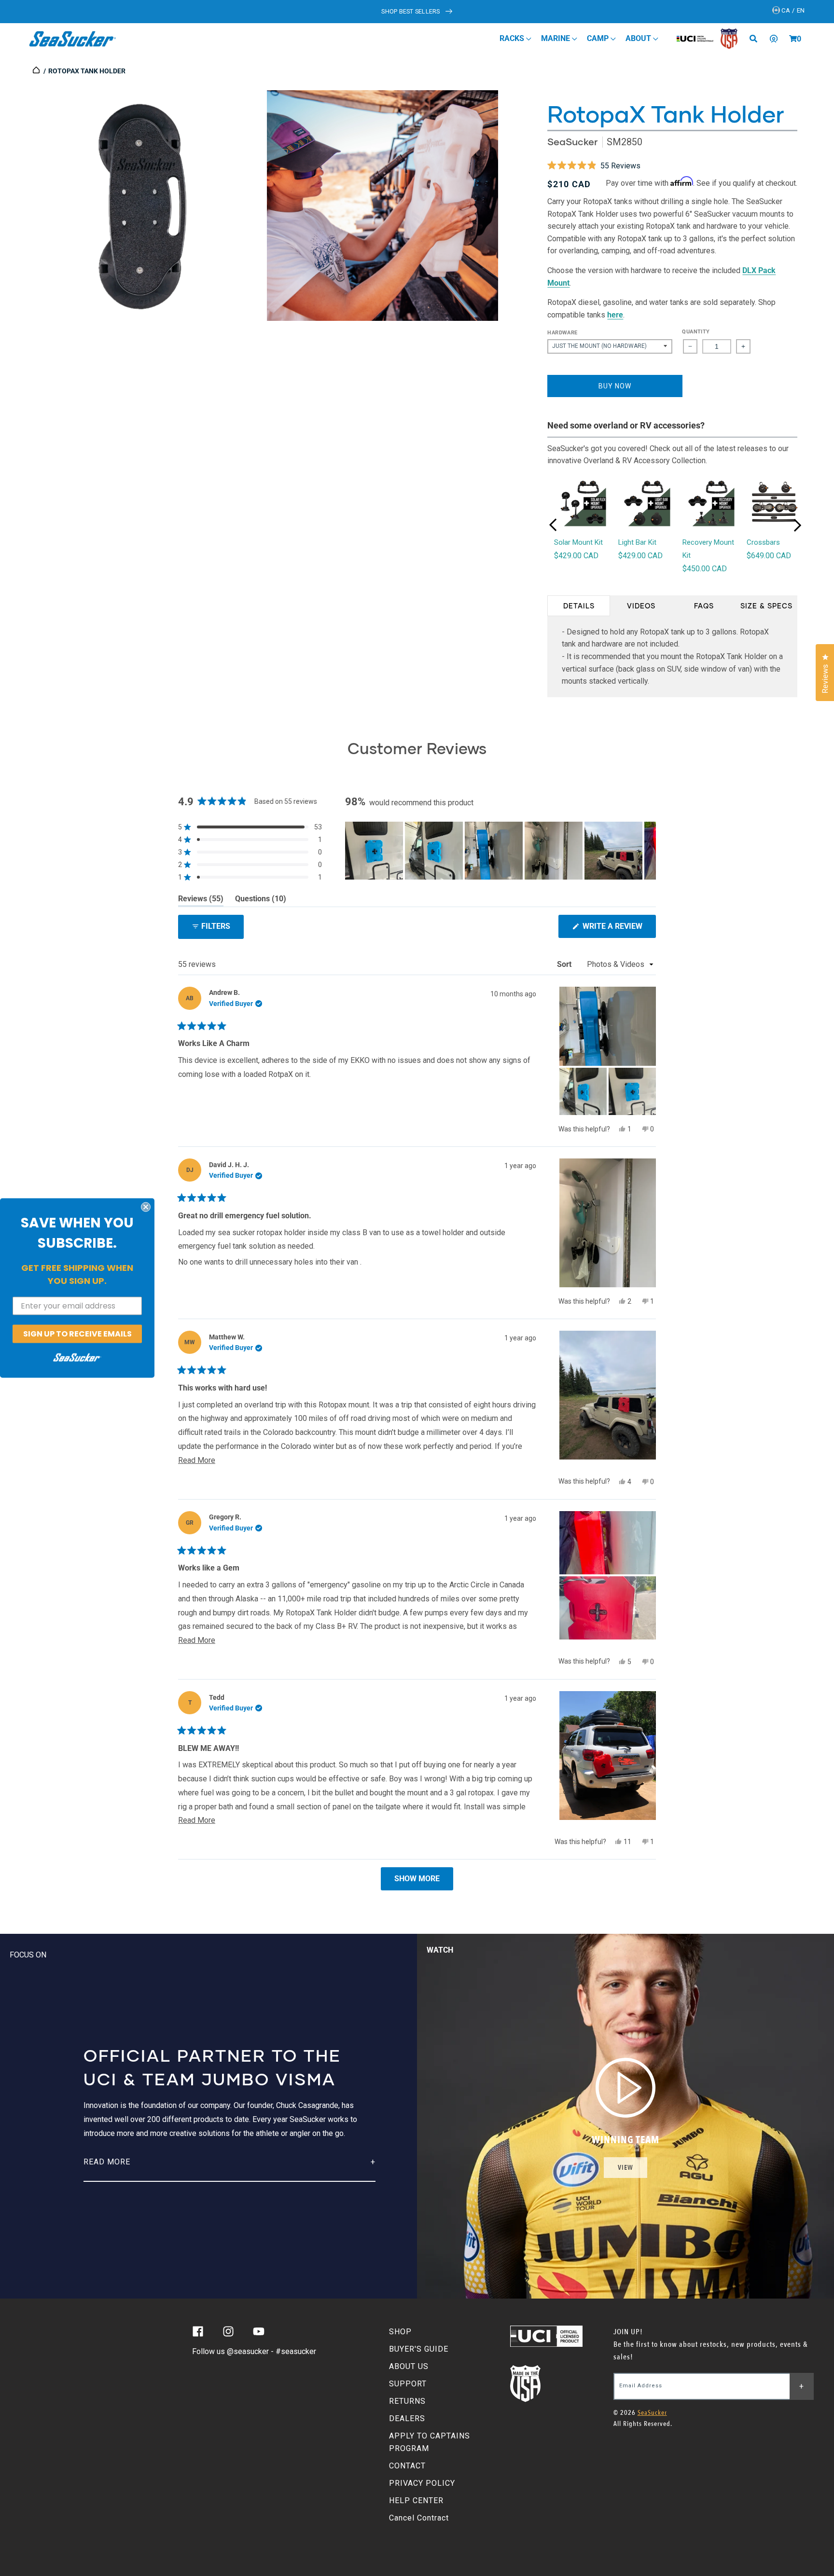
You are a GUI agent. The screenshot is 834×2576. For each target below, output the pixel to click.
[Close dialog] (146, 1207)
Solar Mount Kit (578, 542)
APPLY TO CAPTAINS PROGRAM (430, 2442)
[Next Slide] (648, 851)
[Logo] (73, 39)
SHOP (400, 2332)
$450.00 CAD (705, 569)
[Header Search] (757, 39)
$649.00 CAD (769, 556)
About (639, 38)
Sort (565, 964)
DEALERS (407, 2418)
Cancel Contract (419, 2518)
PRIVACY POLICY (422, 2483)
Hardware (562, 333)
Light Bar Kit (637, 542)
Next (797, 525)
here (615, 315)
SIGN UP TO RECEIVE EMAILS (77, 1333)
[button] (793, 39)
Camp (599, 38)
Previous (553, 525)
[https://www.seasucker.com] (37, 71)
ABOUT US (409, 2366)
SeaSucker (572, 142)
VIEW (625, 2168)
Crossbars (763, 542)
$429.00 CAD (576, 556)
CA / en (792, 10)
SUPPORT (408, 2384)
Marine (556, 38)
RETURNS (407, 2401)
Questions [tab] (261, 900)
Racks (513, 38)
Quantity (696, 332)
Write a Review (618, 930)
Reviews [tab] (201, 900)
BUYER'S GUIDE (419, 2349)
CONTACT (407, 2466)
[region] (500, 851)
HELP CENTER (416, 2500)
